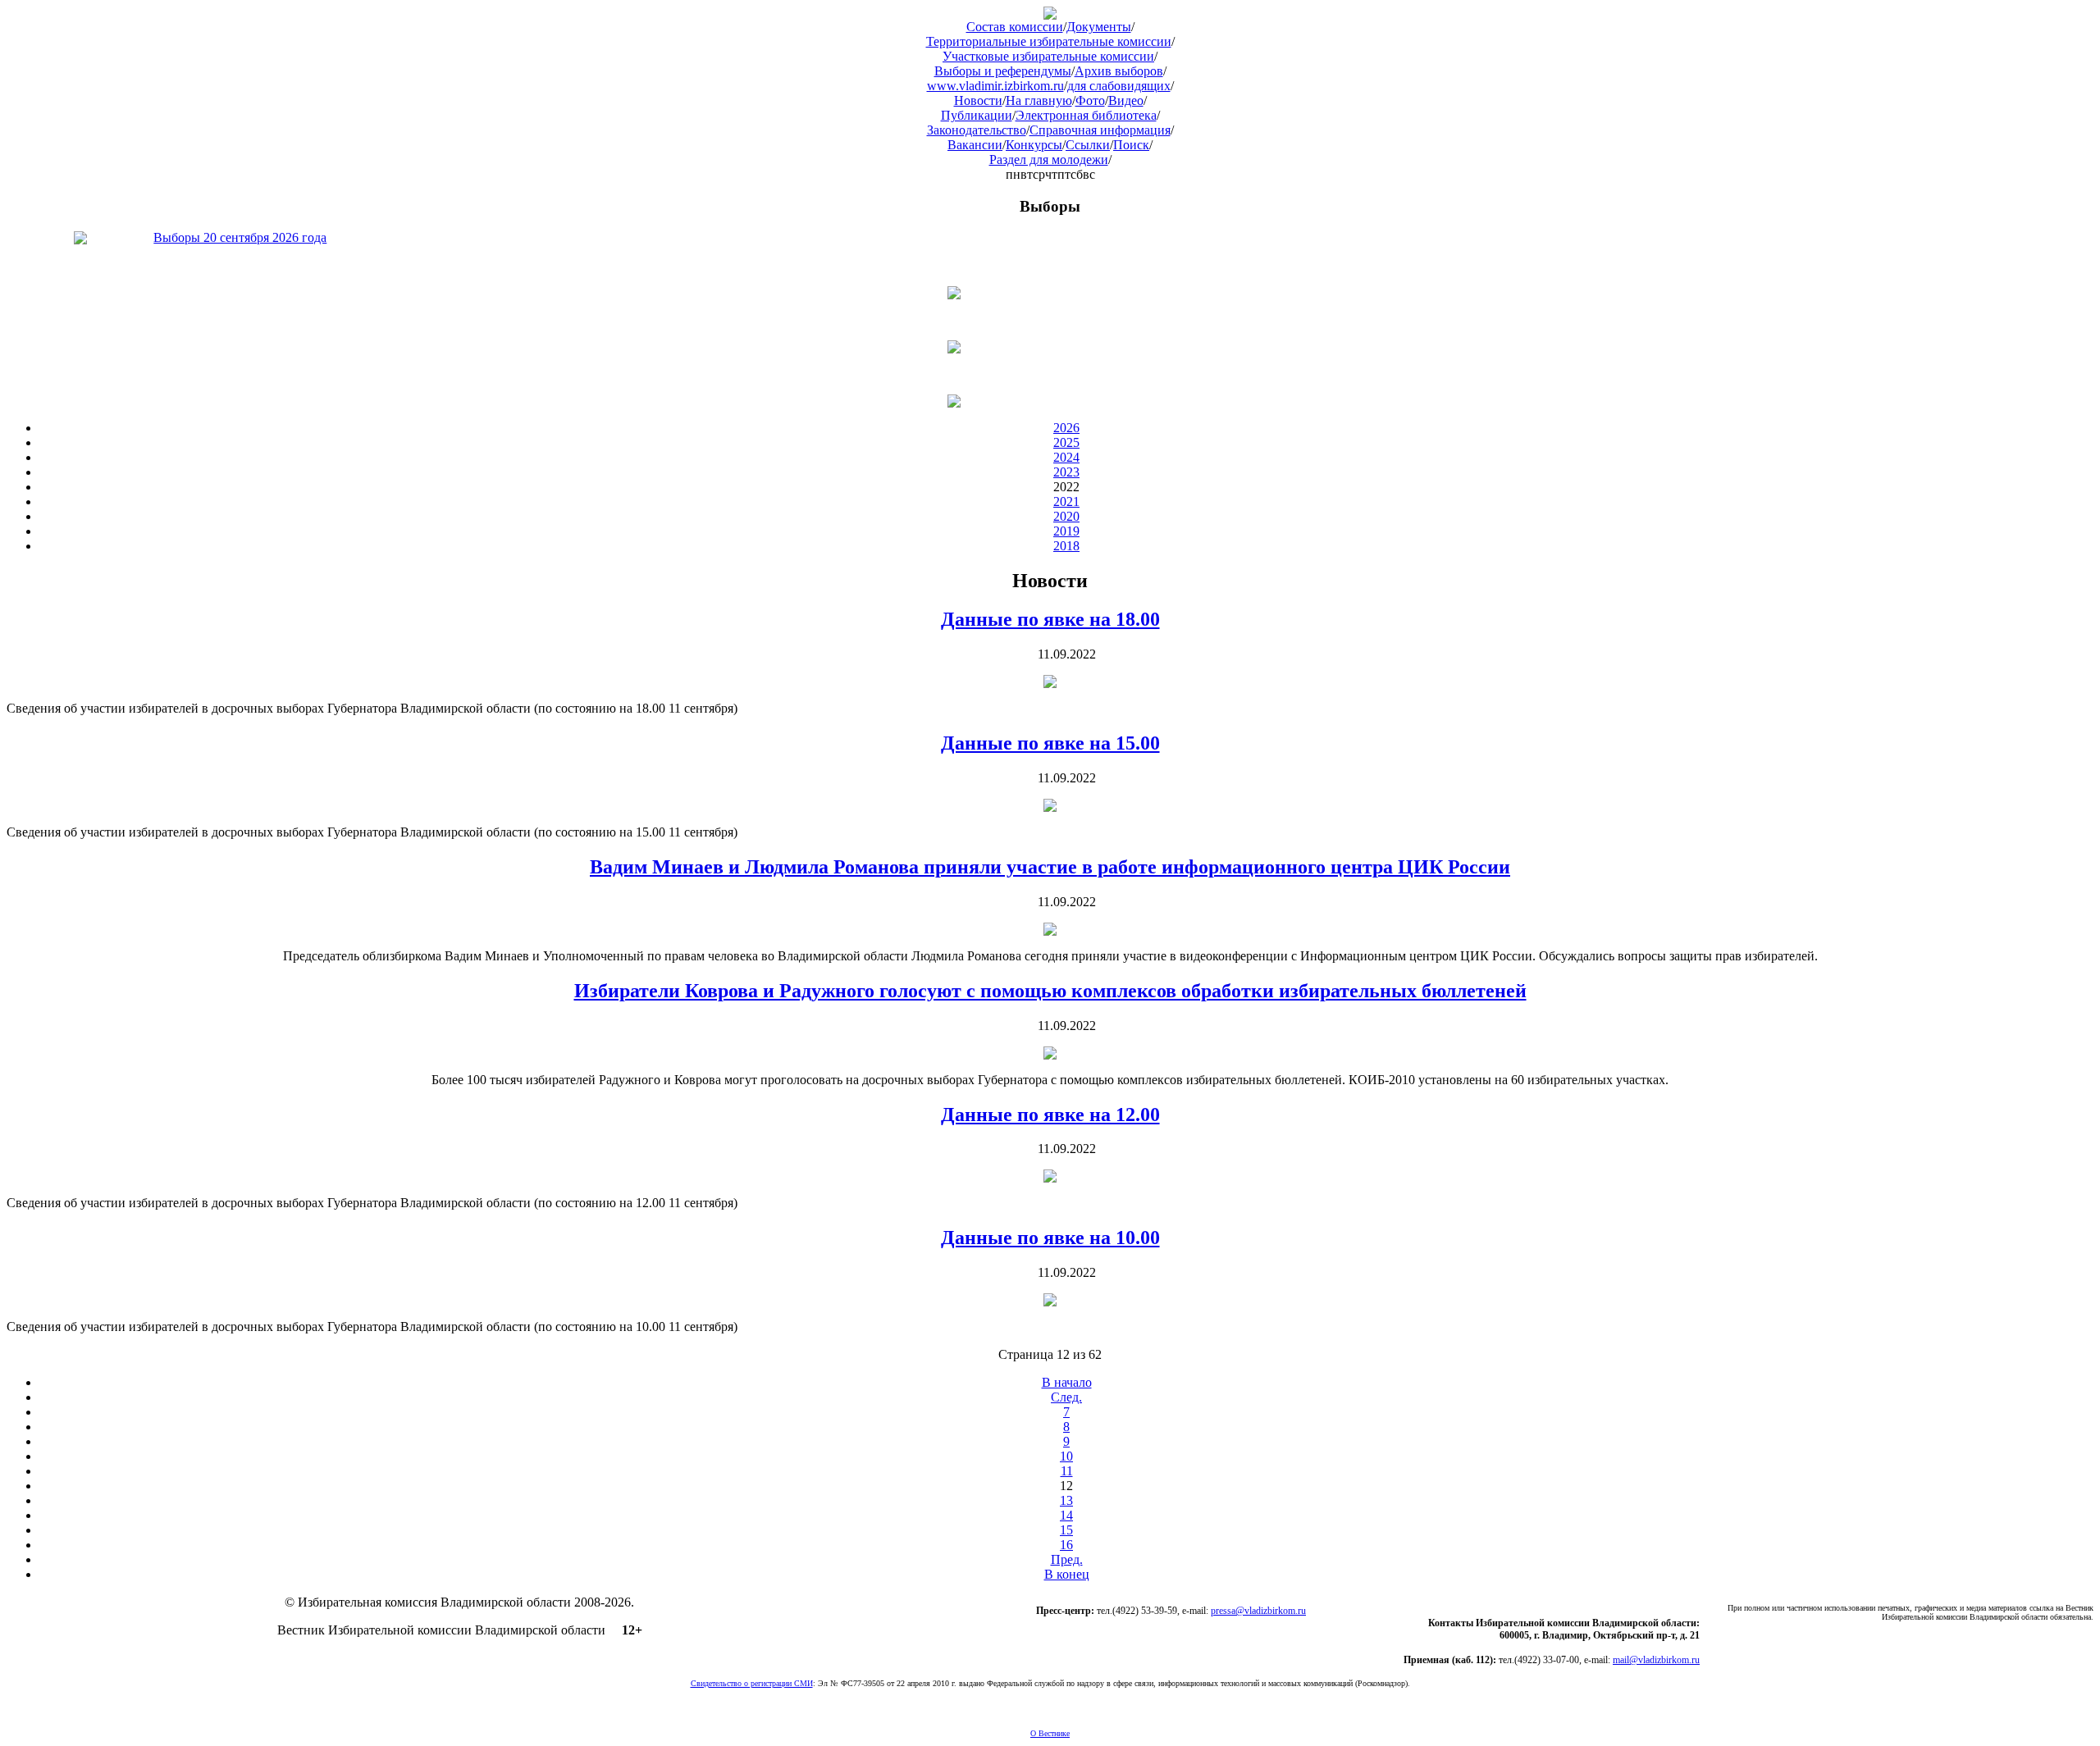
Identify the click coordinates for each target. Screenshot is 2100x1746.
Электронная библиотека (1086, 115)
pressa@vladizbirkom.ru (1258, 1611)
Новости (978, 100)
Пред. (1067, 1559)
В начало (1067, 1382)
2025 (1066, 442)
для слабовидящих (1119, 86)
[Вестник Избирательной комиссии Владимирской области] (1050, 15)
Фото (1090, 100)
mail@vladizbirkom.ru (1656, 1660)
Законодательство (977, 130)
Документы (1099, 27)
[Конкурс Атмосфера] (1050, 293)
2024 (1066, 457)
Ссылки (1088, 145)
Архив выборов (1119, 71)
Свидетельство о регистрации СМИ (752, 1683)
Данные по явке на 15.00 (1050, 743)
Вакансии (975, 145)
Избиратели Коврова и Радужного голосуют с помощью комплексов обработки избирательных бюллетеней (1050, 991)
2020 (1066, 516)
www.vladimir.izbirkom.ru (995, 86)
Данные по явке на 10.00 (1050, 1238)
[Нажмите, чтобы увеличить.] (1050, 684)
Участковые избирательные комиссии (1048, 56)
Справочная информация (1100, 130)
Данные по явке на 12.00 (1050, 1115)
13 (1066, 1500)
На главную (1039, 100)
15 (1066, 1530)
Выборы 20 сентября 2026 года (240, 237)
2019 (1066, 531)
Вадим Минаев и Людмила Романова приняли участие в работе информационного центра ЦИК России (1050, 867)
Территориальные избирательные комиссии (1049, 41)
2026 (1066, 428)
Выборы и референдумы (1003, 71)
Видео (1126, 100)
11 (1067, 1471)
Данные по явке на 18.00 (1050, 619)
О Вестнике (1050, 1733)
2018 (1066, 546)
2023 (1066, 472)
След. (1066, 1397)
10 (1066, 1456)
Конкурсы (1034, 145)
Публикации (977, 115)
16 (1066, 1545)
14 (1066, 1515)
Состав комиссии (1015, 27)
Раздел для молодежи (1049, 160)
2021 (1066, 501)
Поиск (1131, 145)
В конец (1067, 1574)
